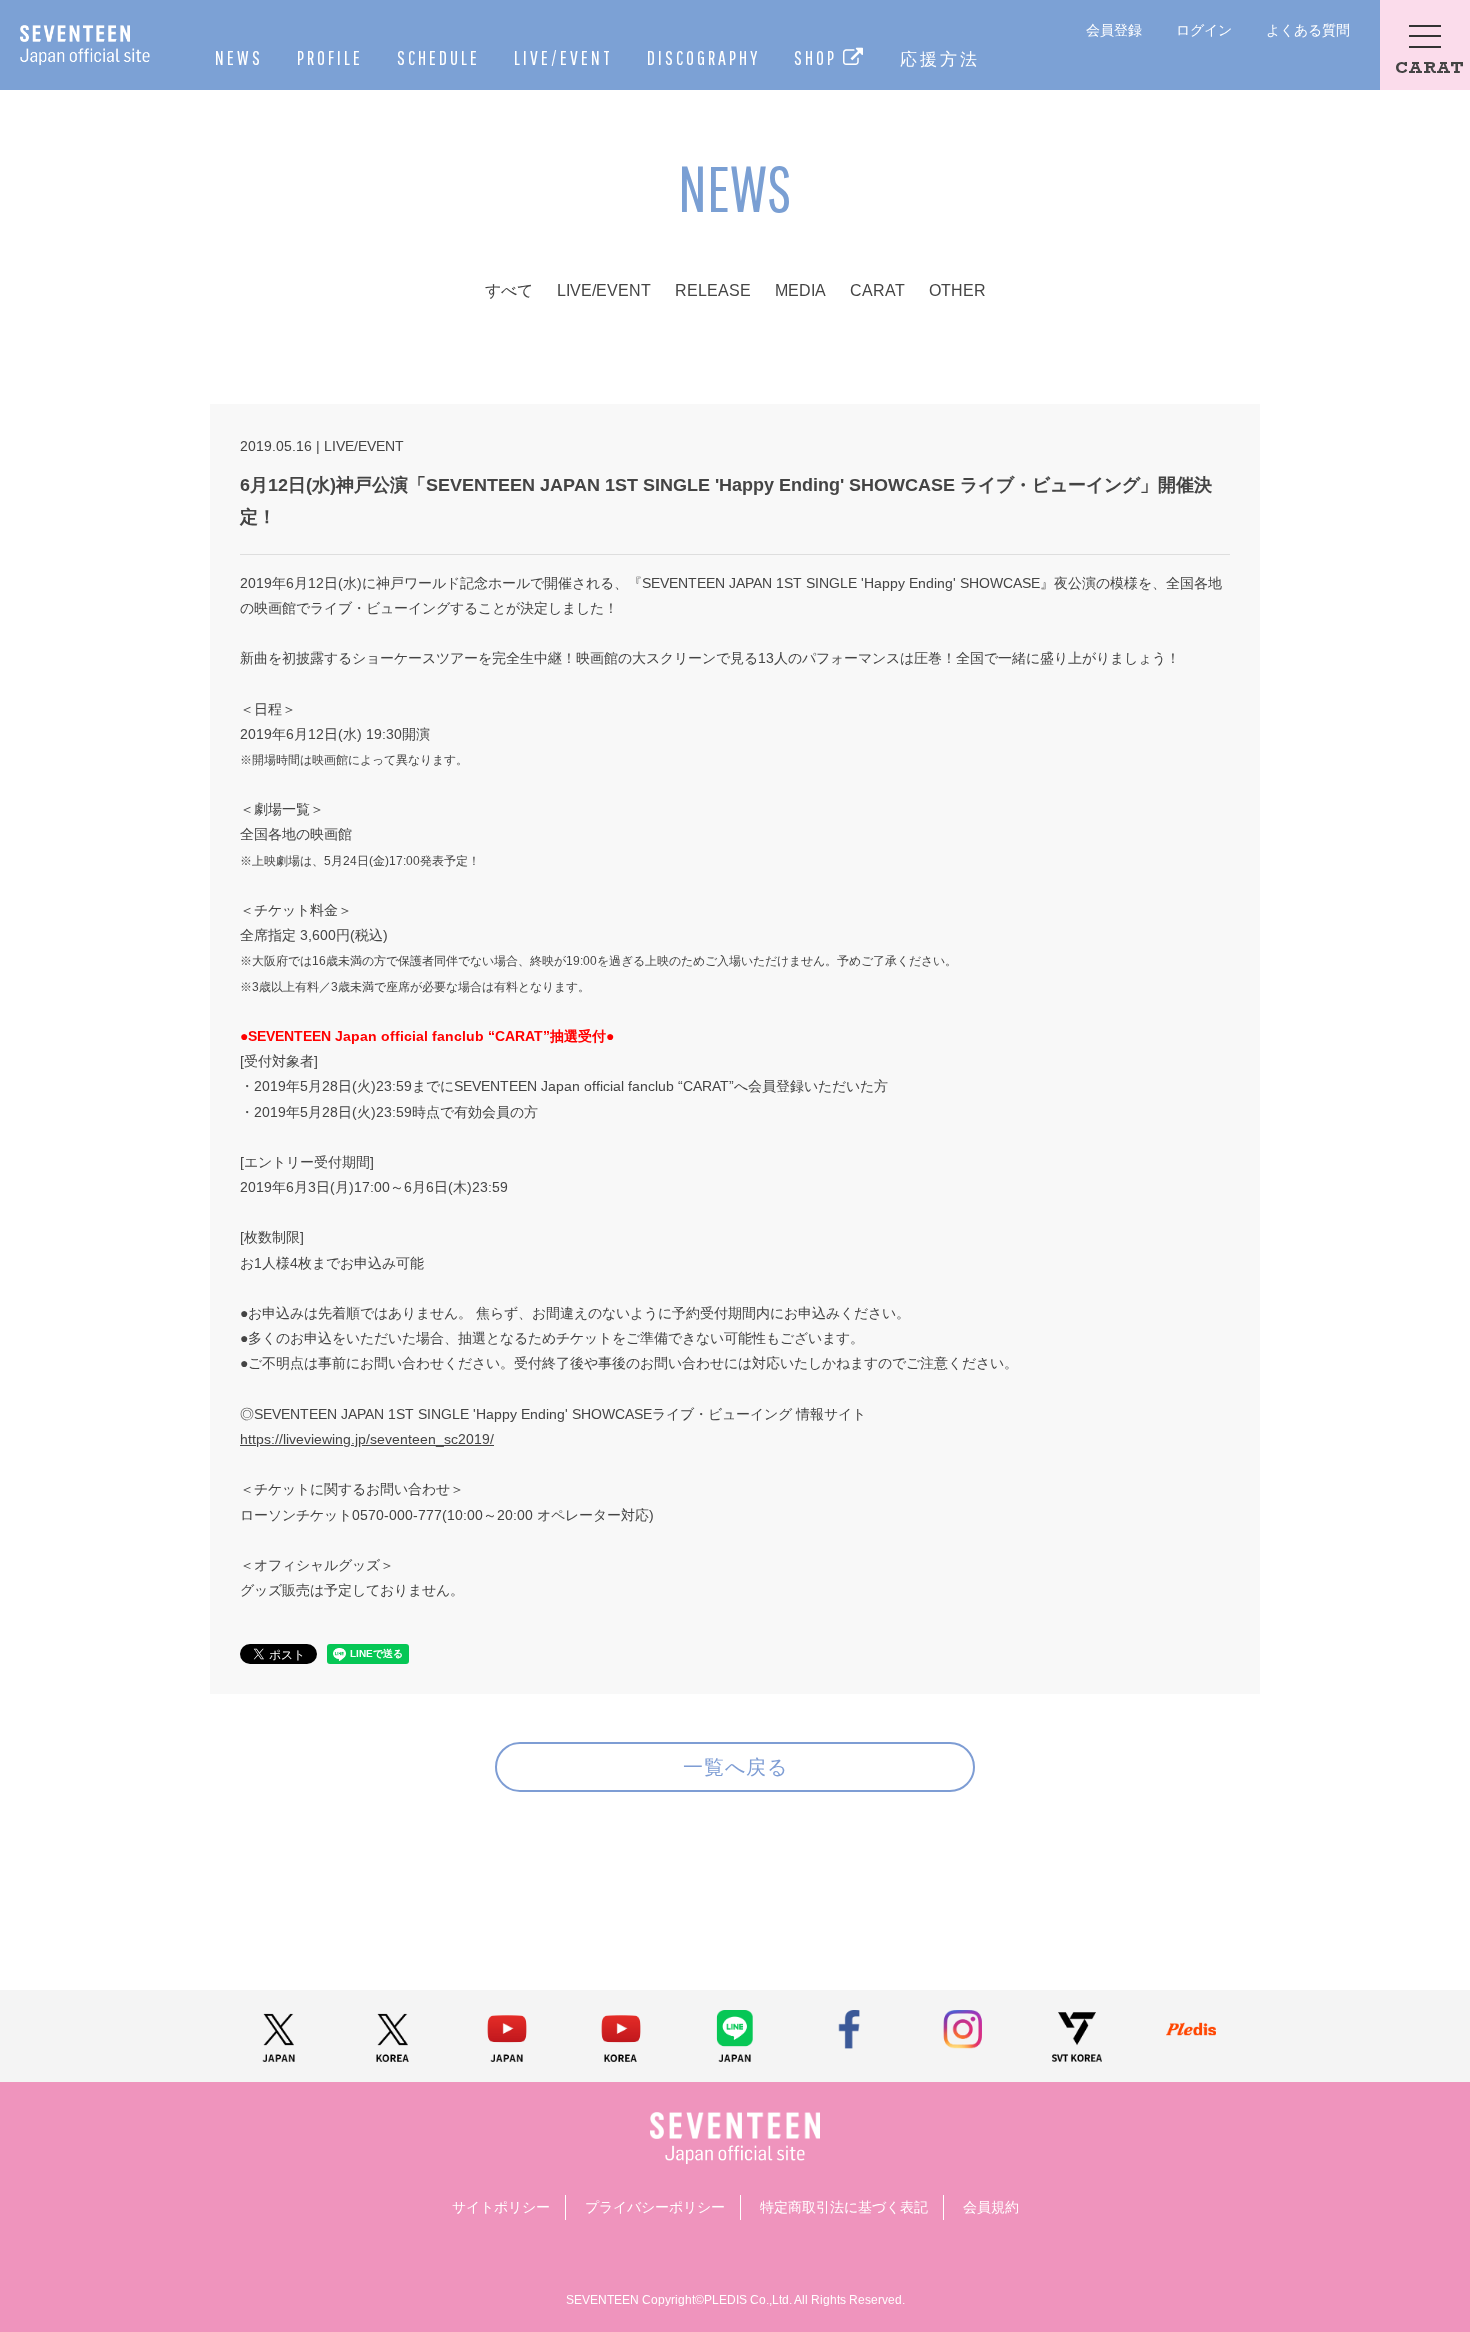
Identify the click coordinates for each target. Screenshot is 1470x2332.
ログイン (1204, 30)
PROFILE (330, 57)
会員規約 (991, 2207)
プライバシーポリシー (655, 2207)
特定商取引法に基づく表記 (844, 2207)
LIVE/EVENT (563, 57)
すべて (509, 290)
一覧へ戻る (735, 1766)
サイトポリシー (501, 2207)
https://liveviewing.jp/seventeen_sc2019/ (367, 1439)
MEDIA (800, 290)
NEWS (239, 57)
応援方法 (940, 58)
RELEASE (713, 290)
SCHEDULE (438, 57)
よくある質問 (1308, 30)
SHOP (818, 57)
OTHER (957, 290)
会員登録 (1114, 30)
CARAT (877, 290)
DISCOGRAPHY (703, 57)
